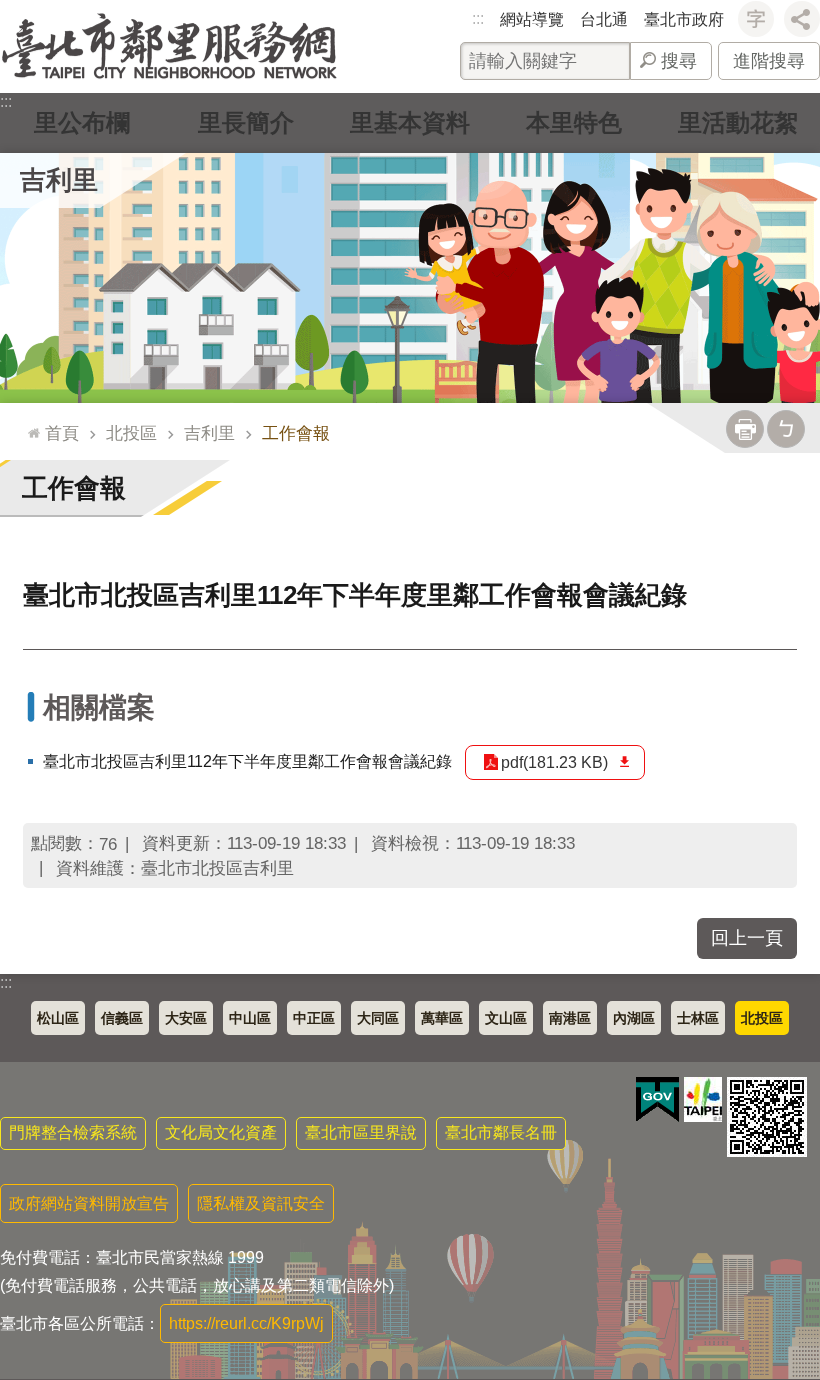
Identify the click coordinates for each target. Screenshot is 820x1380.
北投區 (131, 433)
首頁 (62, 433)
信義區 (122, 1018)
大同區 (378, 1018)
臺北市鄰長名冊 (501, 1132)
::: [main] (29, 424)
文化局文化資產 (221, 1132)
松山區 (58, 1018)
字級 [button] (756, 19)
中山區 (250, 1018)
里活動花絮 (738, 122)
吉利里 (209, 433)
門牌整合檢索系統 (73, 1132)
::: (478, 18)
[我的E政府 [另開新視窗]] (657, 1100)
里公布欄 (82, 122)
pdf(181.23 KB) (554, 762)
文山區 (506, 1018)
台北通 (604, 19)
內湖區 (634, 1018)
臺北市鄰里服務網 (169, 46)
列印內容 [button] (745, 429)
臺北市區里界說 (361, 1132)
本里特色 (574, 122)
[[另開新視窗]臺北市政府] (703, 1099)
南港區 (570, 1018)
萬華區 (442, 1018)
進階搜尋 (769, 61)
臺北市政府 (684, 19)
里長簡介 (246, 122)
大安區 (186, 1018)
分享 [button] (802, 19)
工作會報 (296, 433)
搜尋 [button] (679, 61)
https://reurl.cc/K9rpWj (246, 1323)
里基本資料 (410, 122)
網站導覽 (532, 19)
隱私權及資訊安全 (261, 1203)
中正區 (314, 1018)
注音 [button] (786, 429)
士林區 (698, 1018)
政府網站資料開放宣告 (89, 1203)
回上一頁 (747, 938)
